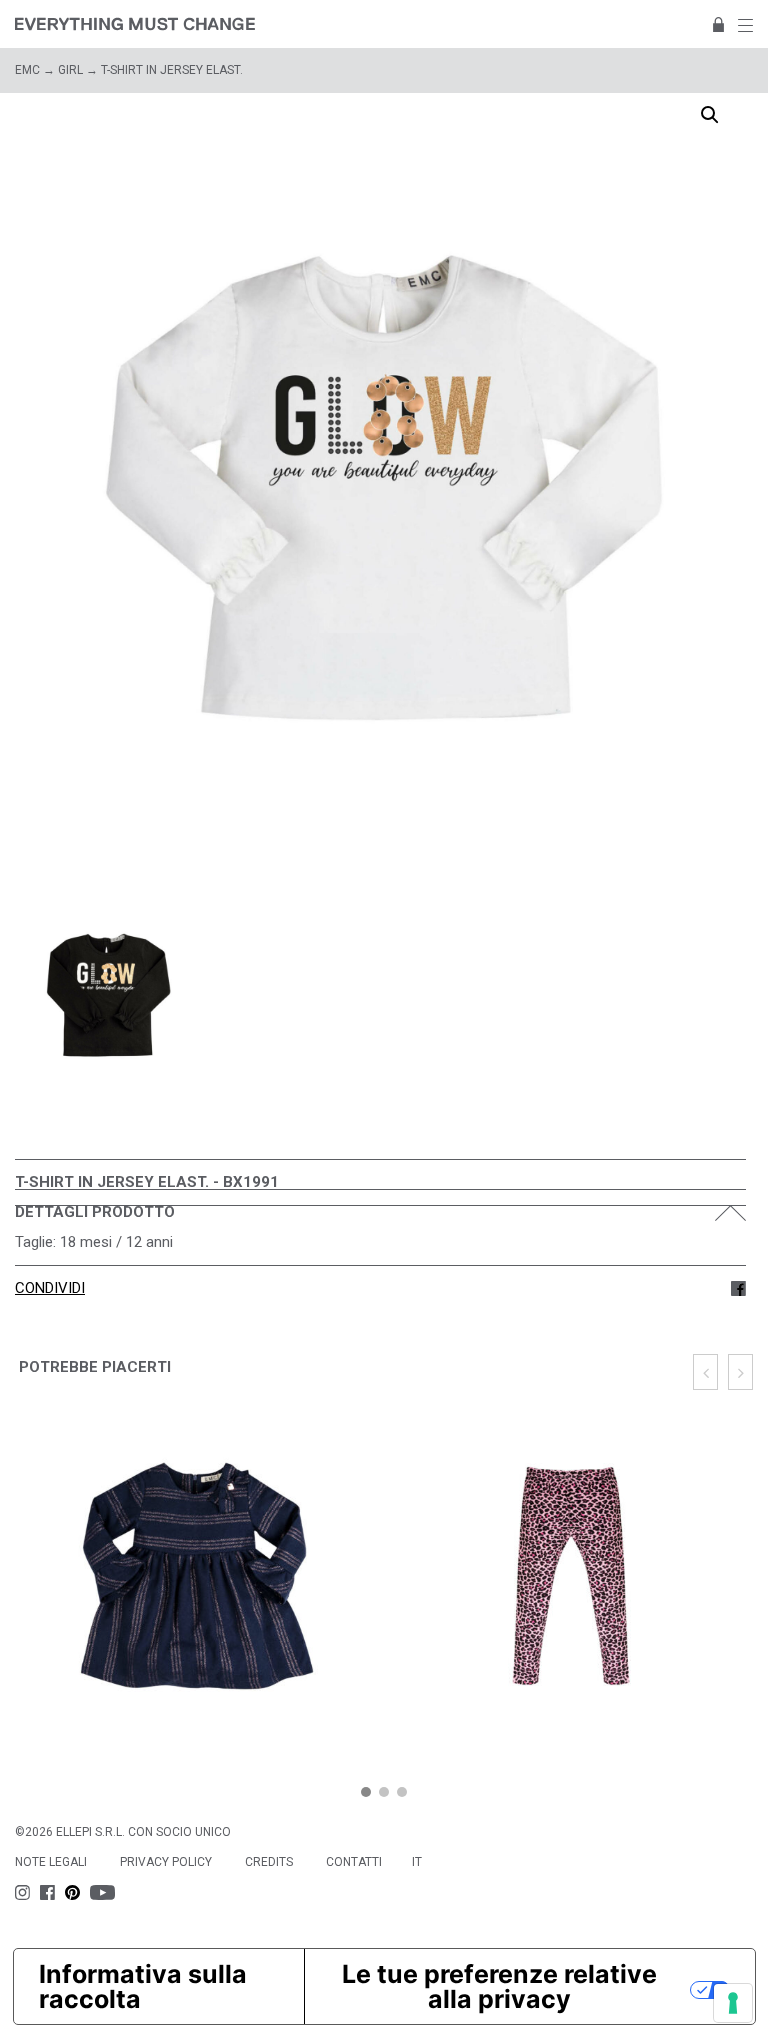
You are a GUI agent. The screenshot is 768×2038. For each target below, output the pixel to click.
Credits (269, 1862)
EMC (27, 70)
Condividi (50, 1288)
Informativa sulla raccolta (143, 1986)
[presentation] (705, 1372)
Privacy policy (166, 1862)
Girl (70, 70)
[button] (366, 1792)
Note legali (51, 1862)
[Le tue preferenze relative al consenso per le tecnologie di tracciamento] (733, 2003)
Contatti (354, 1862)
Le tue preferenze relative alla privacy (499, 1986)
